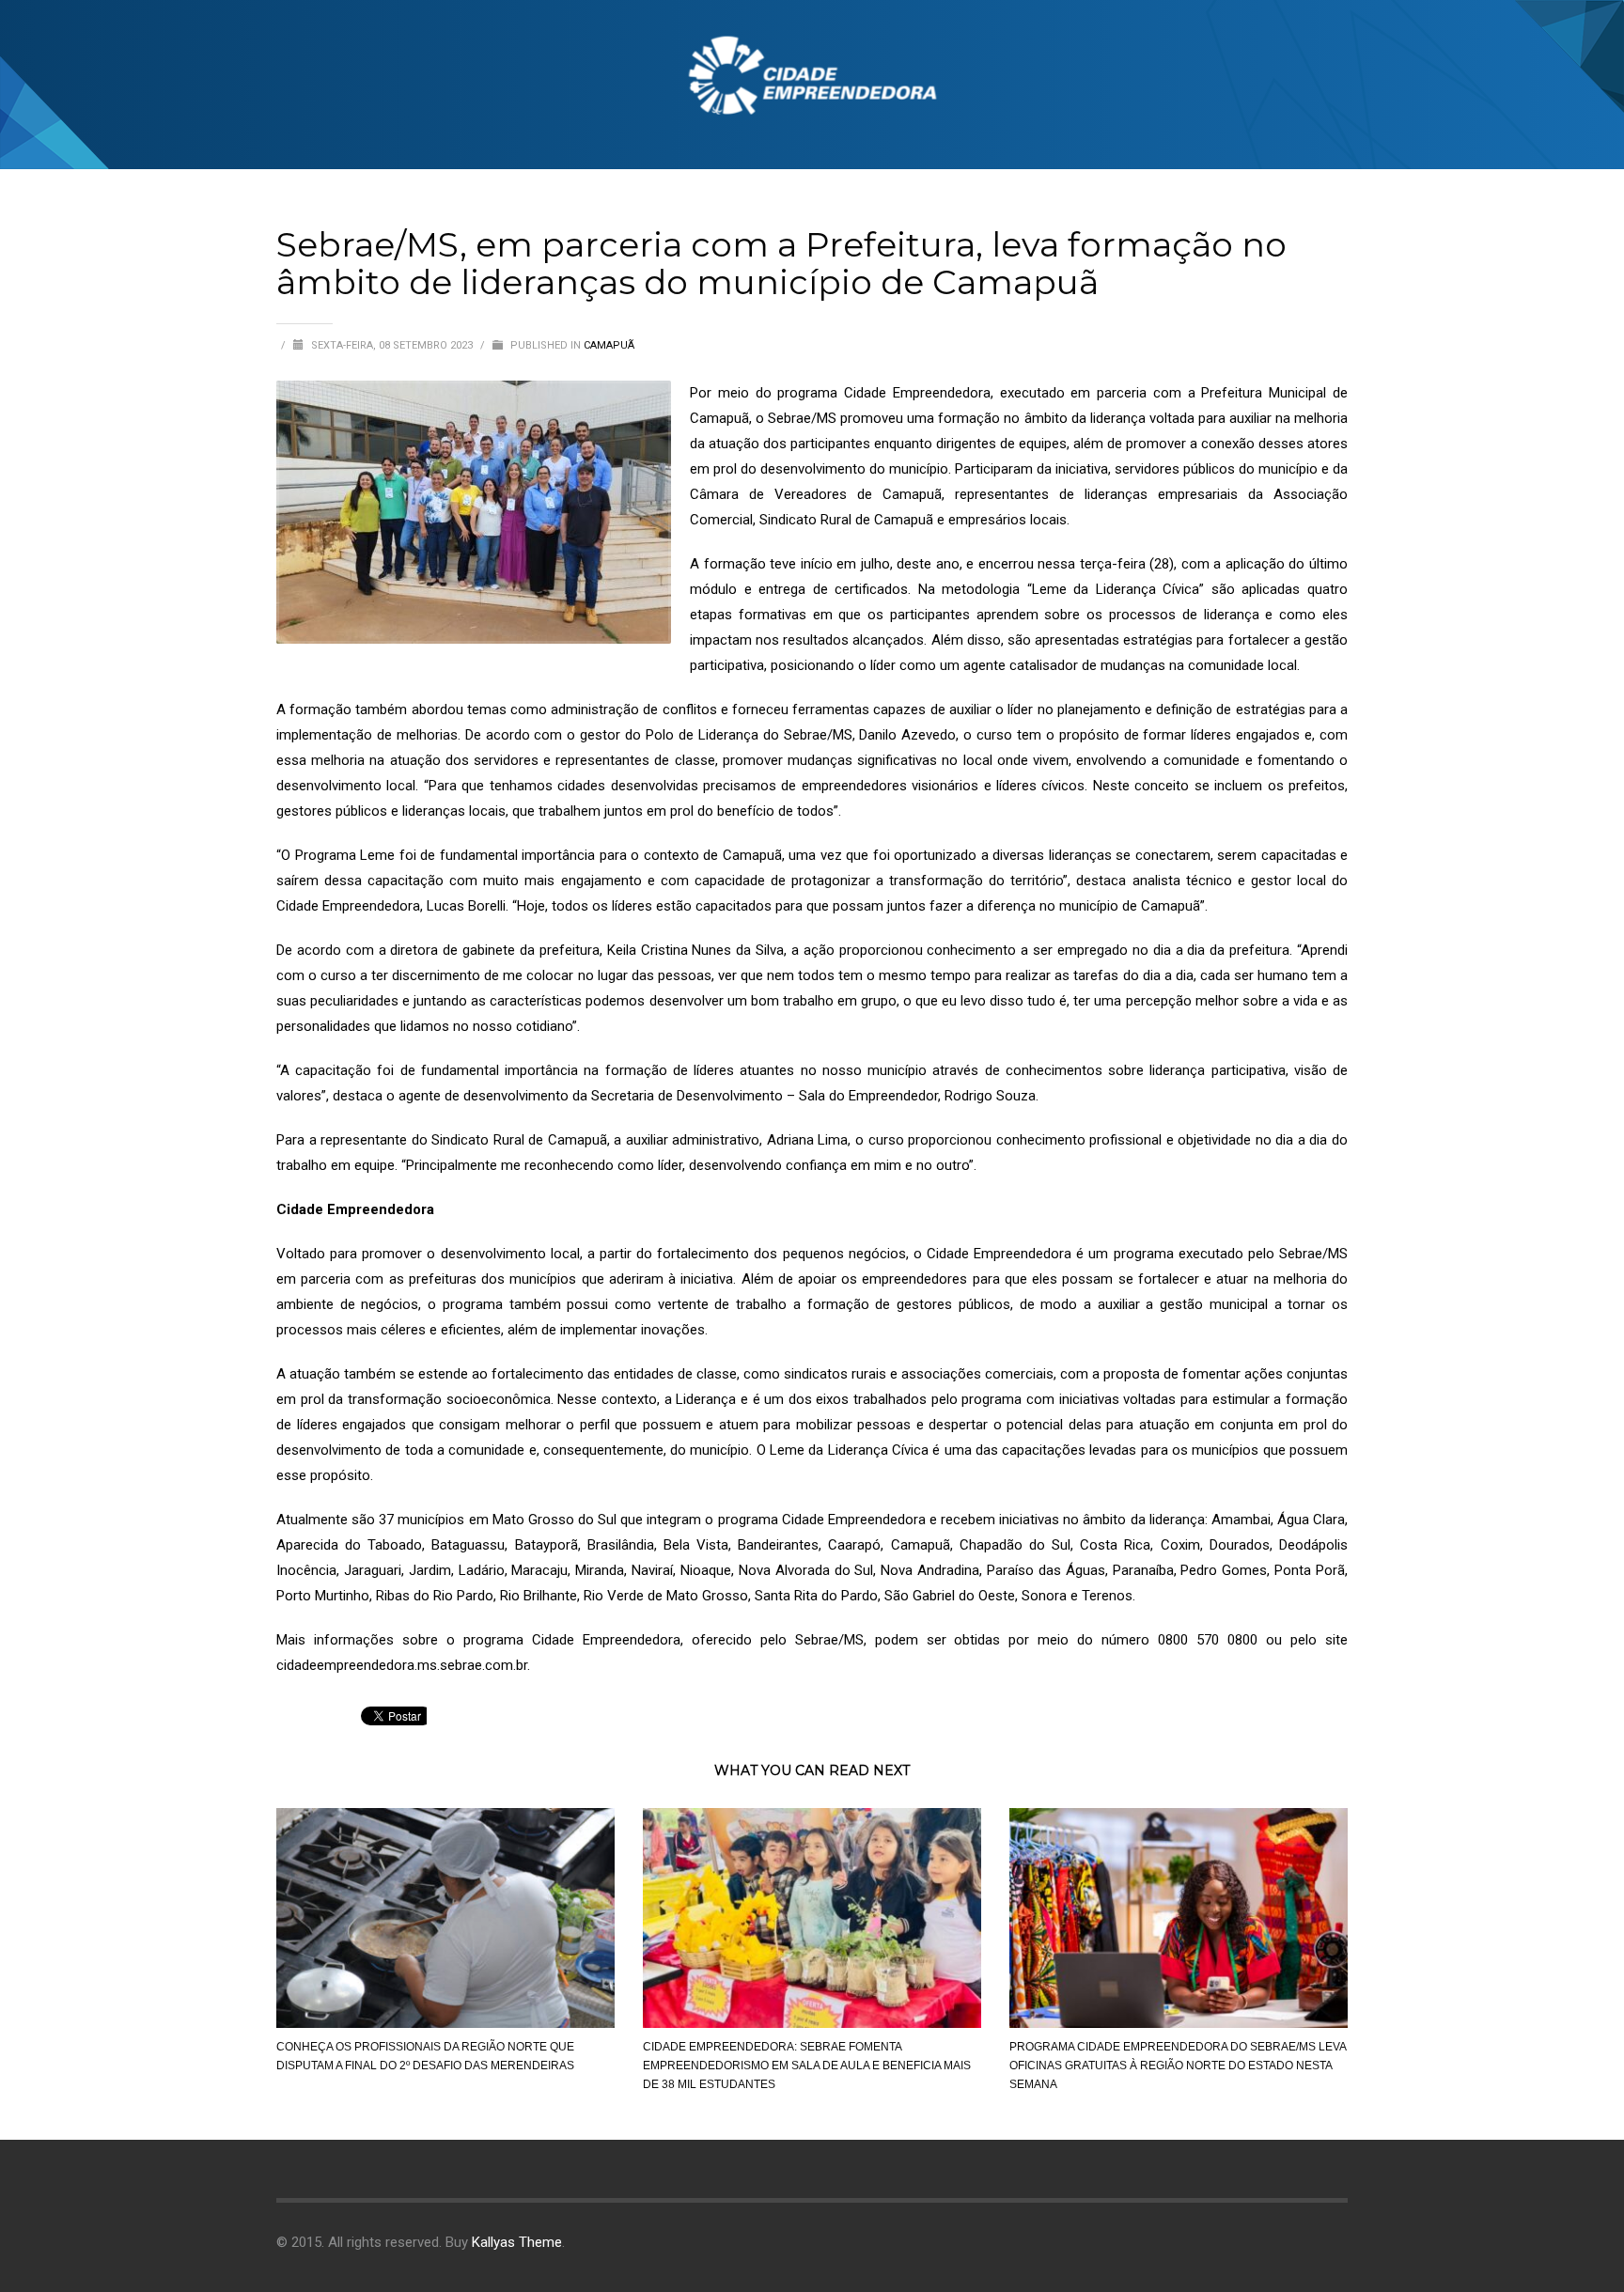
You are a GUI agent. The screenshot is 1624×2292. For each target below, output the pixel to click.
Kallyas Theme (517, 2242)
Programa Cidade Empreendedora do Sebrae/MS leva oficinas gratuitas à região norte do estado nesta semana (1178, 2066)
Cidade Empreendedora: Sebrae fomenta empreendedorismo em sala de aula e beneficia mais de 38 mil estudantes (807, 2066)
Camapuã (609, 345)
